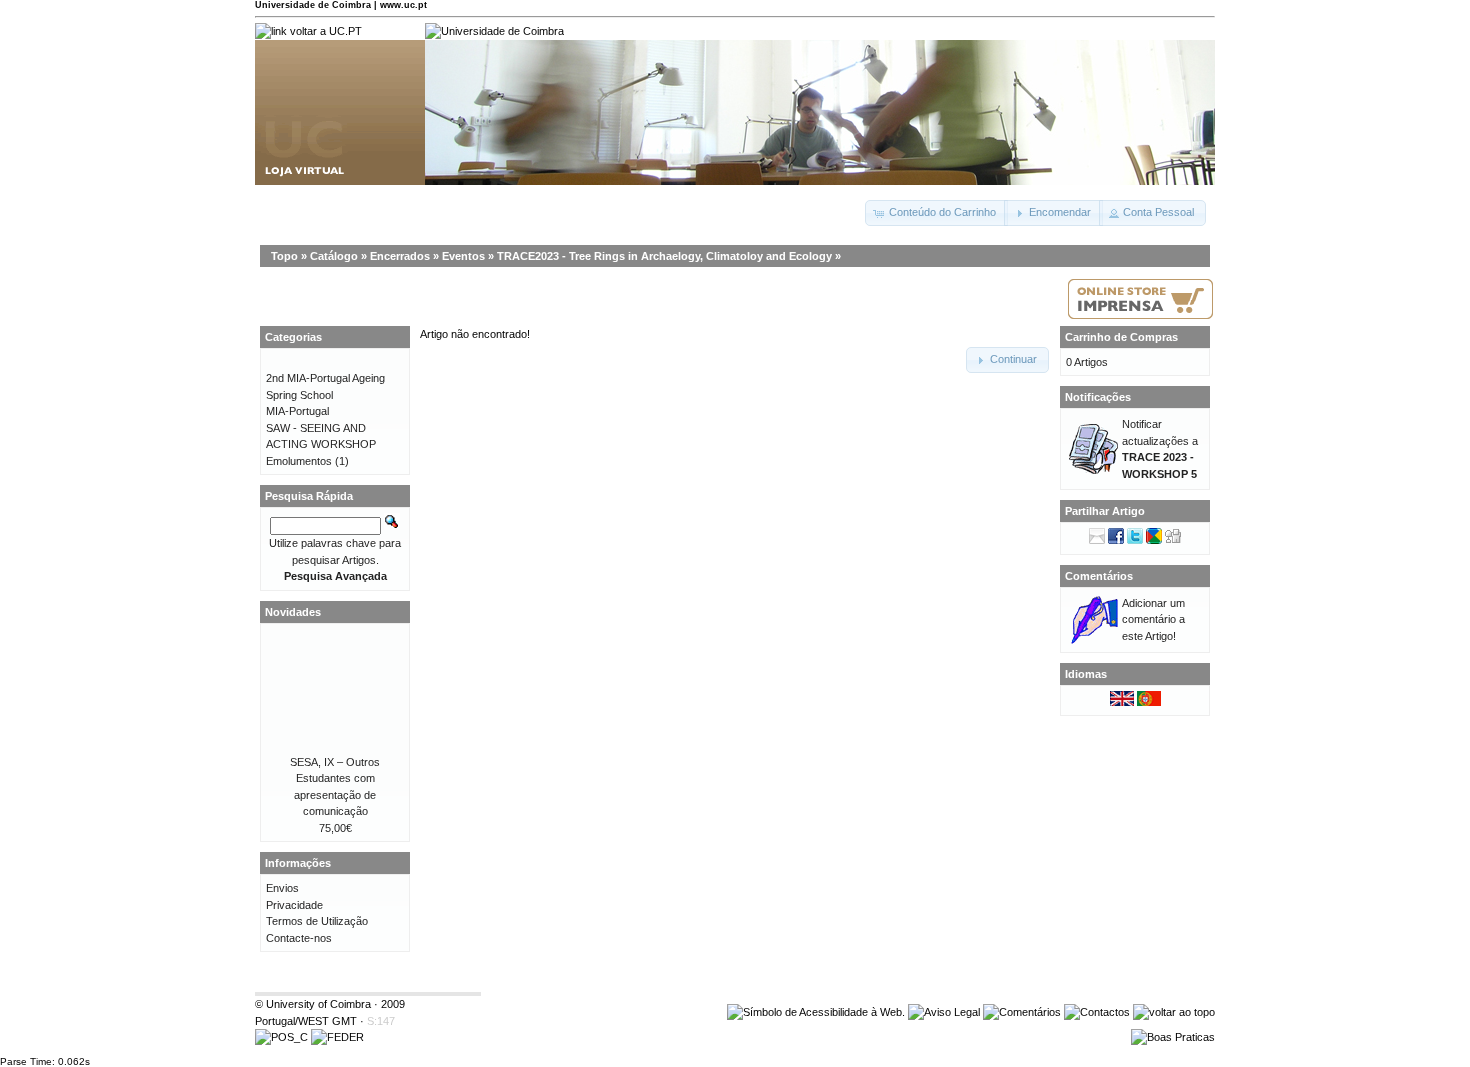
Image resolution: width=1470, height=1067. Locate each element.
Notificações (1098, 397)
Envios (282, 888)
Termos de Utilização (317, 921)
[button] (936, 213)
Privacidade (294, 905)
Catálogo (334, 256)
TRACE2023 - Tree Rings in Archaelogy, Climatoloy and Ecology (664, 256)
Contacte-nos (299, 938)
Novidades (293, 612)
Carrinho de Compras (1121, 337)
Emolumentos (299, 461)
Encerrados (400, 256)
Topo (284, 256)
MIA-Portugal (297, 411)
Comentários (1099, 576)
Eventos (463, 256)
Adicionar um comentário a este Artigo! (1153, 619)
